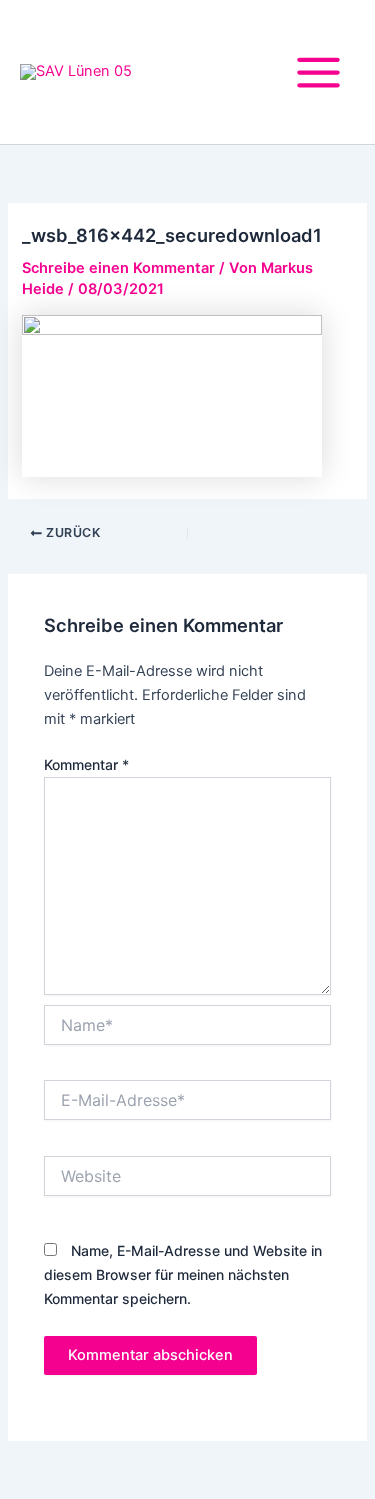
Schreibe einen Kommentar (118, 268)
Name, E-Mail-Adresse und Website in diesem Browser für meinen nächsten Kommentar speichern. (183, 1274)
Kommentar (86, 764)
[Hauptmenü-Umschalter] (318, 72)
